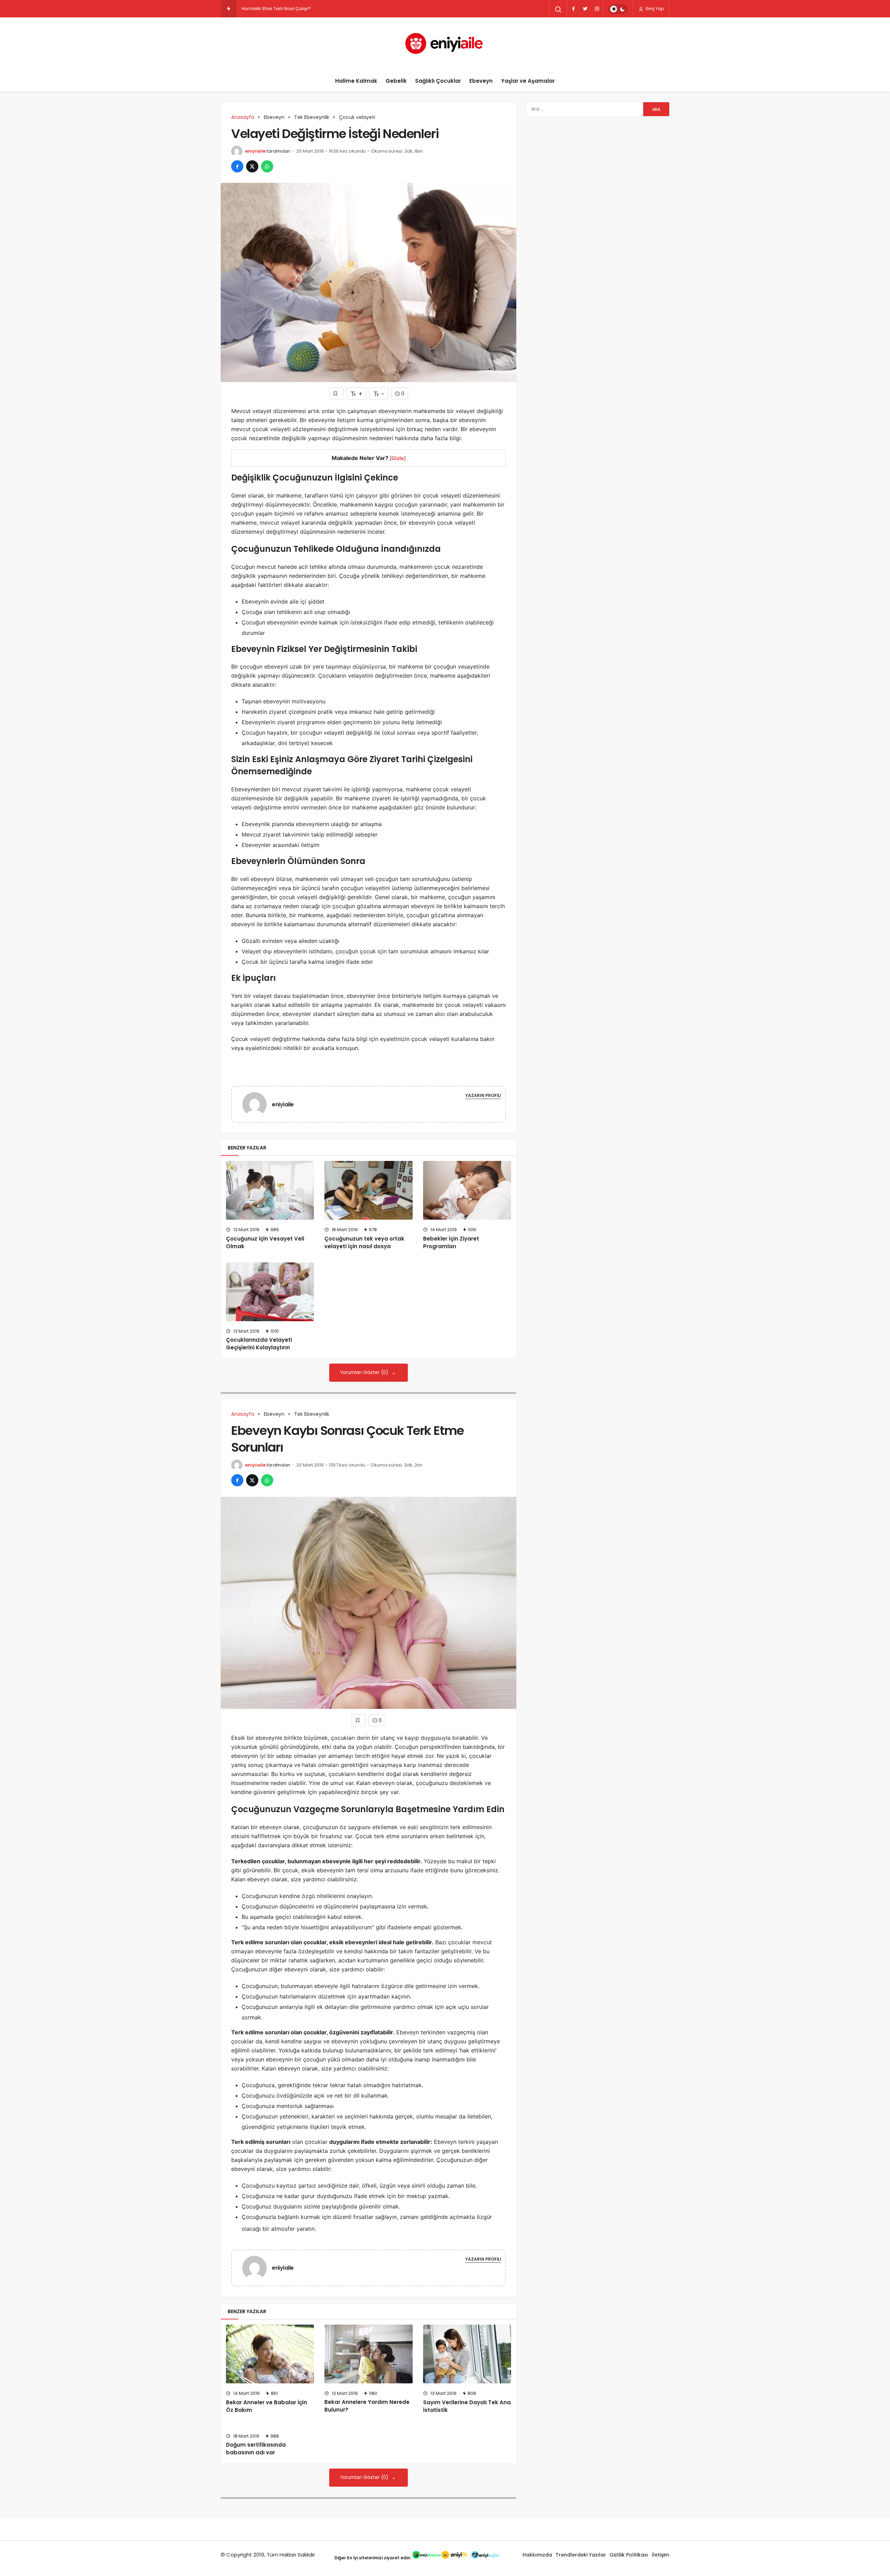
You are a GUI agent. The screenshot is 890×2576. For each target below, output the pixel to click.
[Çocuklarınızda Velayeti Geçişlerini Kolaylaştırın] (270, 1292)
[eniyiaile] (257, 1104)
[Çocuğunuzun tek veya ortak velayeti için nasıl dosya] (368, 1190)
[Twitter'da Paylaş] (252, 166)
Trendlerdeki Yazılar (581, 2555)
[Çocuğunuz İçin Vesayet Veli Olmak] (270, 1190)
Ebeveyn (481, 81)
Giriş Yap (654, 9)
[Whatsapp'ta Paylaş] (267, 166)
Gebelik (396, 81)
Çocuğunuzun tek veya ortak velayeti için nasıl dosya (364, 1242)
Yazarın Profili (483, 1095)
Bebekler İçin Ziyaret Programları (451, 1242)
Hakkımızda (537, 2555)
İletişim (661, 2555)
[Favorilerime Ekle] (336, 393)
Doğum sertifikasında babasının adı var (256, 2449)
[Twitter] (585, 9)
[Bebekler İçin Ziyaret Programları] (467, 1190)
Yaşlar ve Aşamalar (528, 81)
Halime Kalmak (356, 81)
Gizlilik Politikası (629, 2555)
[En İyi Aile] (445, 43)
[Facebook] (573, 9)
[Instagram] (597, 9)
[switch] (618, 9)
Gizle (398, 458)
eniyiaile (255, 151)
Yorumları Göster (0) (365, 1372)
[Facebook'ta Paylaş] (237, 166)
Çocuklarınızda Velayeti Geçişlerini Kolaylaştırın (259, 1344)
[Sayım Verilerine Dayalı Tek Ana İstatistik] (467, 2354)
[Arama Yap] (558, 9)
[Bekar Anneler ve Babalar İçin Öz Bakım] (270, 2354)
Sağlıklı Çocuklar (438, 81)
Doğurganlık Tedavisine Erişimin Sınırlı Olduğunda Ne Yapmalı (307, 9)
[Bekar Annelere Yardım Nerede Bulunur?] (368, 2354)
